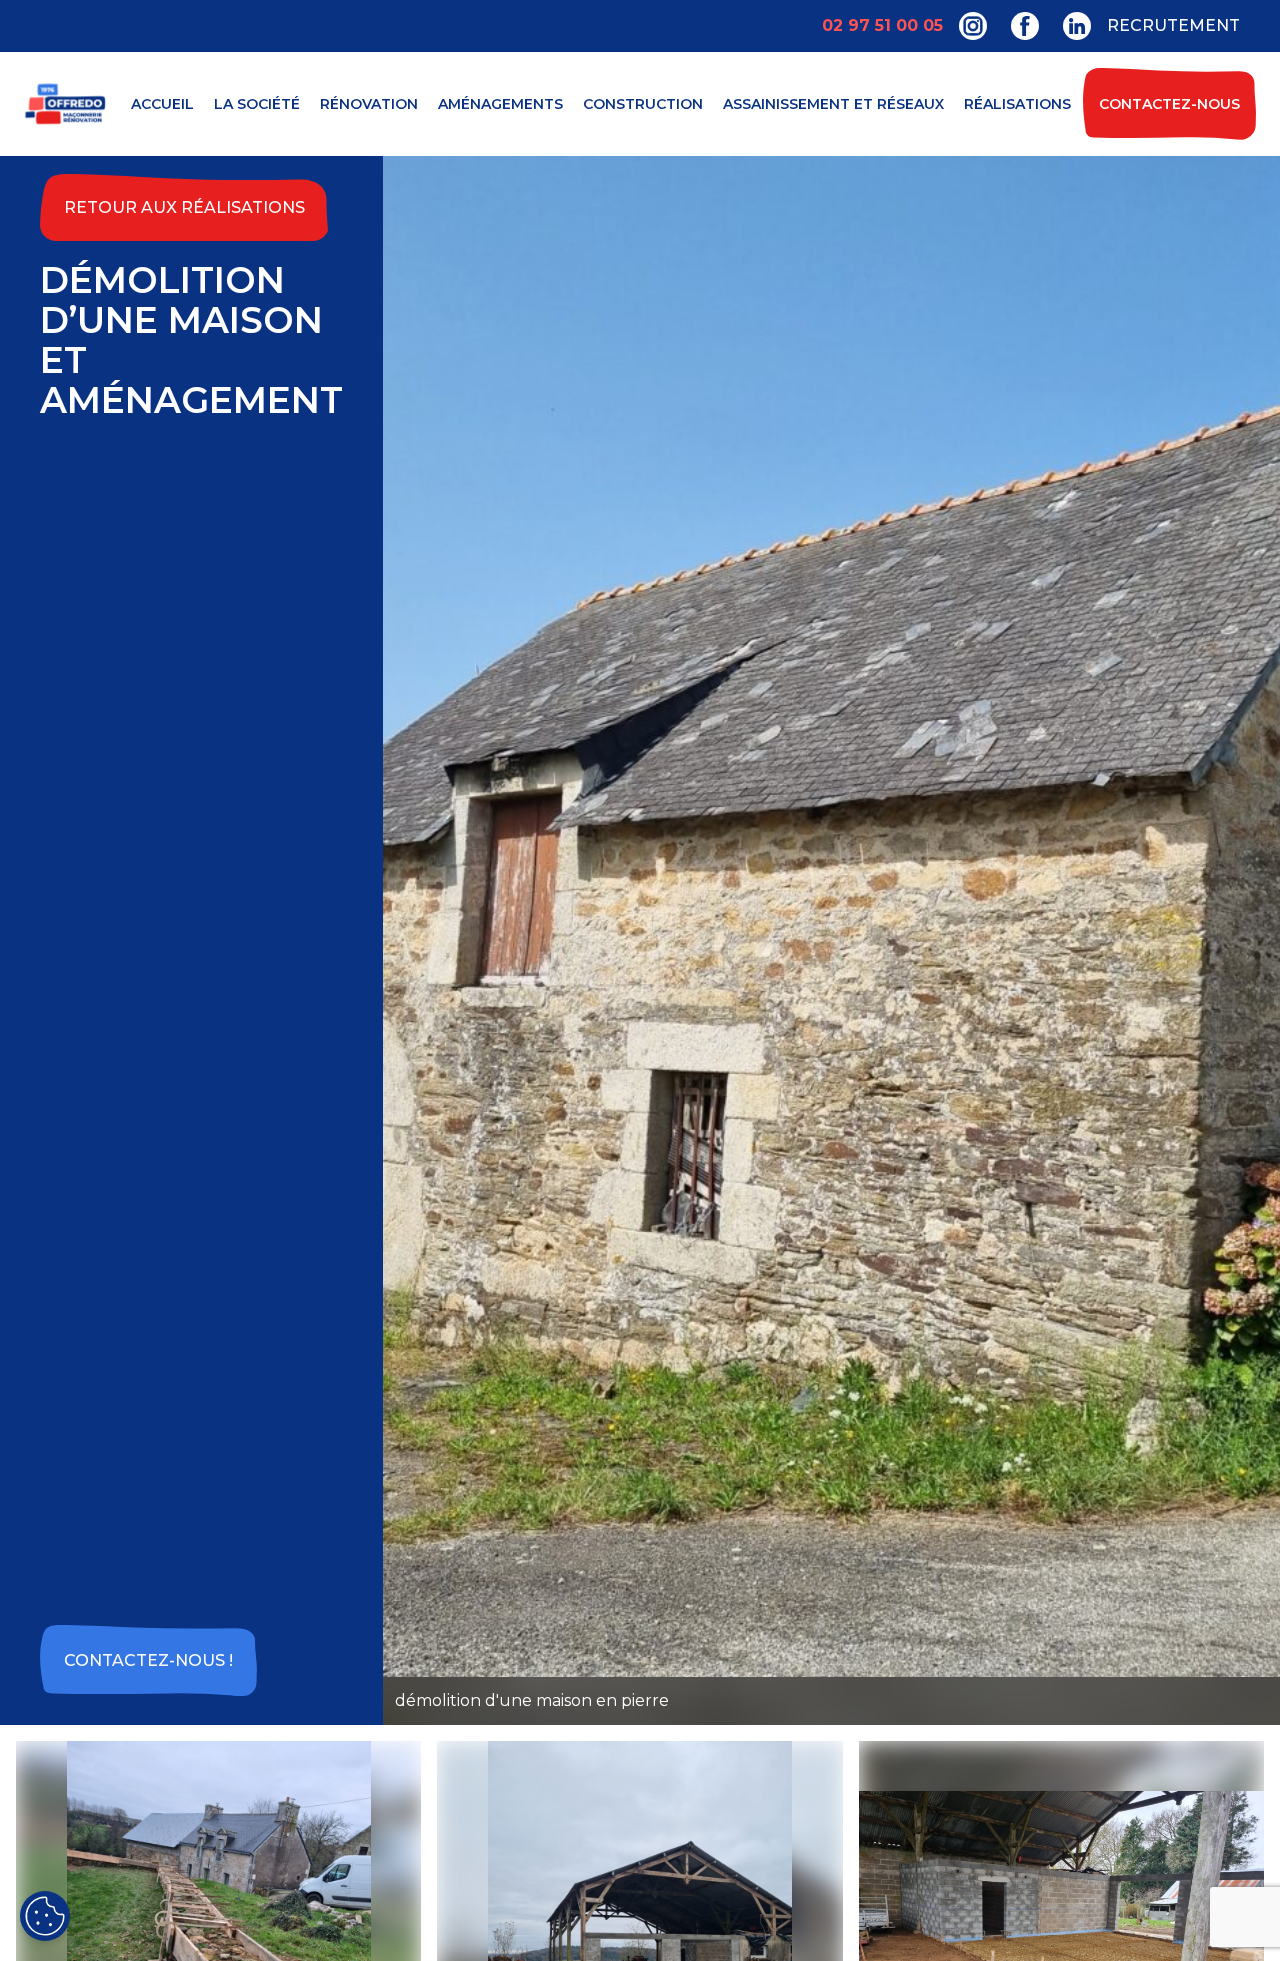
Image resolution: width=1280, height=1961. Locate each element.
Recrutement (1173, 25)
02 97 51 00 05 (882, 25)
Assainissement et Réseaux (833, 104)
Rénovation (369, 104)
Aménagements (500, 104)
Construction (643, 104)
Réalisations (1017, 104)
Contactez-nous (1169, 104)
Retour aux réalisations (184, 207)
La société (257, 104)
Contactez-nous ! (148, 1660)
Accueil (162, 104)
